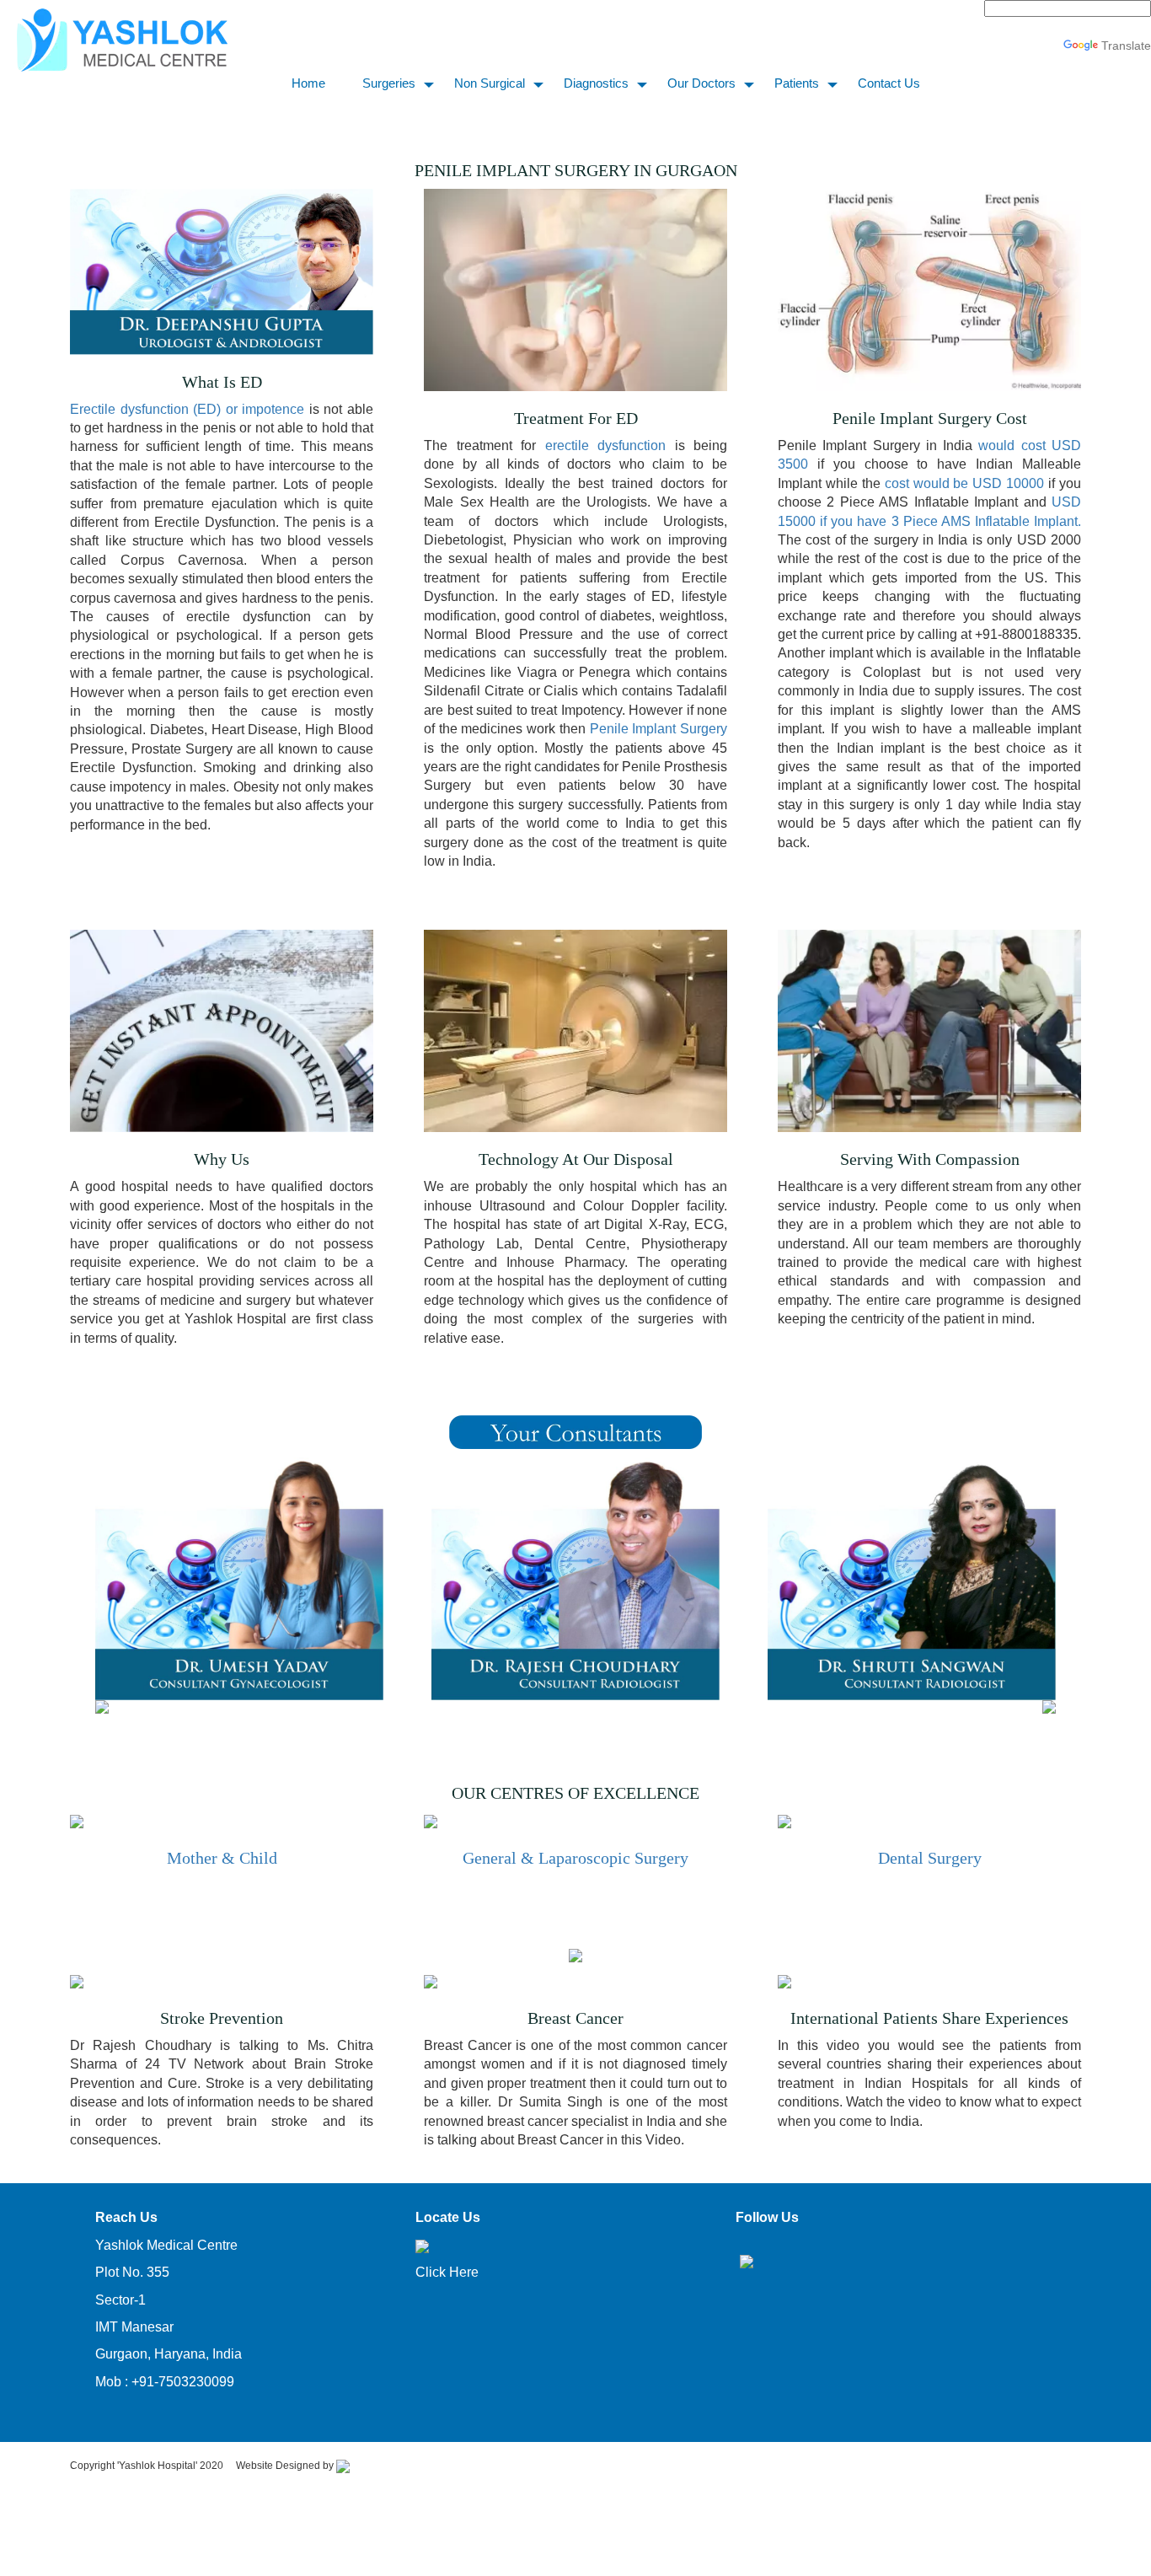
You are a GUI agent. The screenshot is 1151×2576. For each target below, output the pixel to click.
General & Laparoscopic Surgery (575, 1858)
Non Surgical (490, 83)
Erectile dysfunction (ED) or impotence (187, 409)
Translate (1126, 46)
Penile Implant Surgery (658, 729)
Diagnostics (596, 83)
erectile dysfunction (606, 445)
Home (308, 83)
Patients (797, 83)
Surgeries (389, 83)
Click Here (447, 2272)
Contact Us (889, 83)
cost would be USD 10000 (962, 483)
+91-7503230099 (183, 2382)
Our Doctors (701, 83)
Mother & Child (222, 1858)
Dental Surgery (930, 1858)
